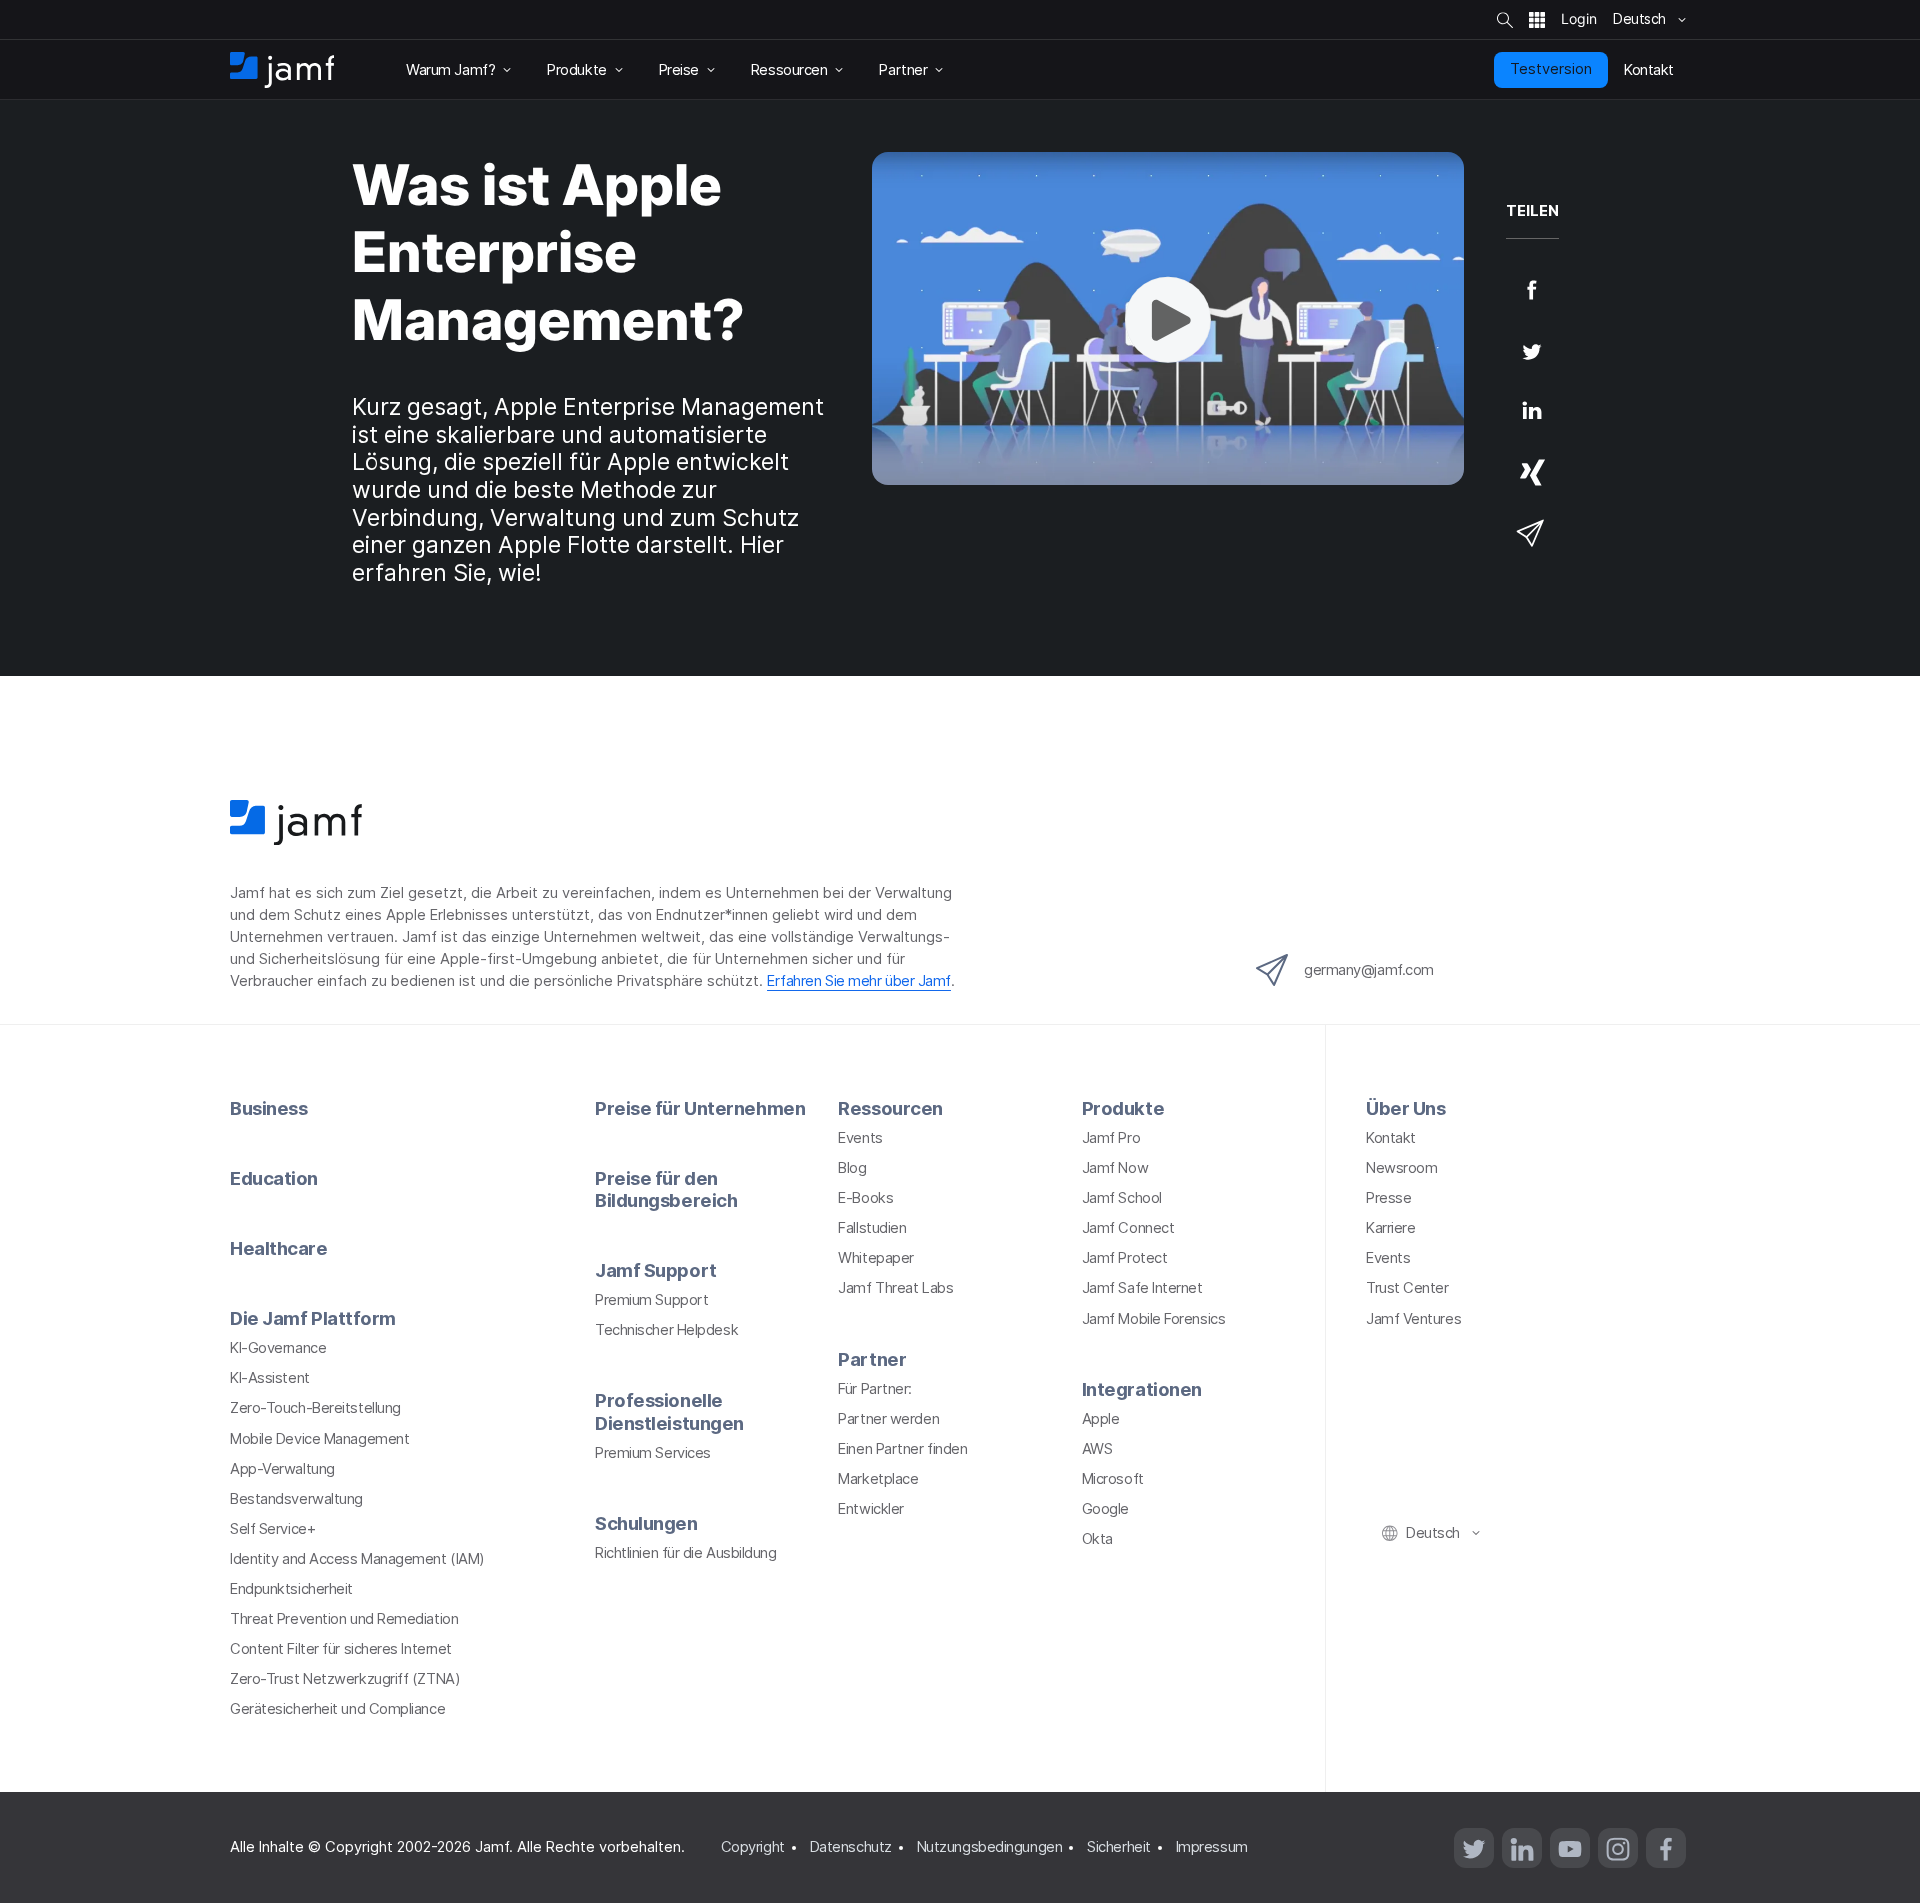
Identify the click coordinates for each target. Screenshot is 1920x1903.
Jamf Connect (1128, 1228)
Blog (852, 1168)
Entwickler (871, 1509)
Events (860, 1138)
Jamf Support (656, 1270)
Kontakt (1391, 1138)
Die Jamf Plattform (313, 1318)
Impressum (1212, 1847)
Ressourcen (890, 1108)
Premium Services (653, 1453)
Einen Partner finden (902, 1449)
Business (268, 1108)
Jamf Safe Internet (1142, 1288)
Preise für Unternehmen (700, 1108)
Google (1105, 1509)
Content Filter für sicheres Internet (341, 1649)
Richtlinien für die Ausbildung (686, 1553)
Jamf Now (1115, 1168)
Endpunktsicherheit (291, 1589)
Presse (1388, 1198)
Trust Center (1407, 1288)
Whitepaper (876, 1258)
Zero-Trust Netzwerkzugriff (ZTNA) (345, 1679)
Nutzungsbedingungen (989, 1847)
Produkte (1123, 1108)
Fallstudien (872, 1228)
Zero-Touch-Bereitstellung (315, 1408)
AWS (1097, 1449)
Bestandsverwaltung (296, 1499)
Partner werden (888, 1419)
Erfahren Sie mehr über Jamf (859, 981)
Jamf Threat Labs (895, 1288)
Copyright (753, 1847)
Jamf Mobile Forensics (1154, 1319)
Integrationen (1142, 1389)
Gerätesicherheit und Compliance (337, 1709)
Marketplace (878, 1479)
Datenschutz (851, 1847)
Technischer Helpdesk (666, 1330)
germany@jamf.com (1369, 970)
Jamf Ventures (1413, 1319)
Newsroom (1401, 1168)
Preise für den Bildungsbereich (666, 1189)
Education (274, 1178)
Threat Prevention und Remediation (344, 1619)
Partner (872, 1359)
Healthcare (279, 1248)
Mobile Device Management (319, 1439)
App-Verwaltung (282, 1469)
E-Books (865, 1198)
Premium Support (651, 1300)
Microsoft (1113, 1479)
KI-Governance (278, 1348)
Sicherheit (1119, 1847)
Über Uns (1405, 1108)
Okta (1097, 1539)
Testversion (1551, 69)
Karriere (1390, 1228)
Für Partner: (875, 1389)
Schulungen (646, 1523)
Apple (1101, 1419)
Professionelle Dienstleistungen (669, 1411)
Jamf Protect (1125, 1258)
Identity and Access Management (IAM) (357, 1559)
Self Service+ (272, 1529)
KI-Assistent (270, 1378)
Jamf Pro (1111, 1138)
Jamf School (1122, 1198)
